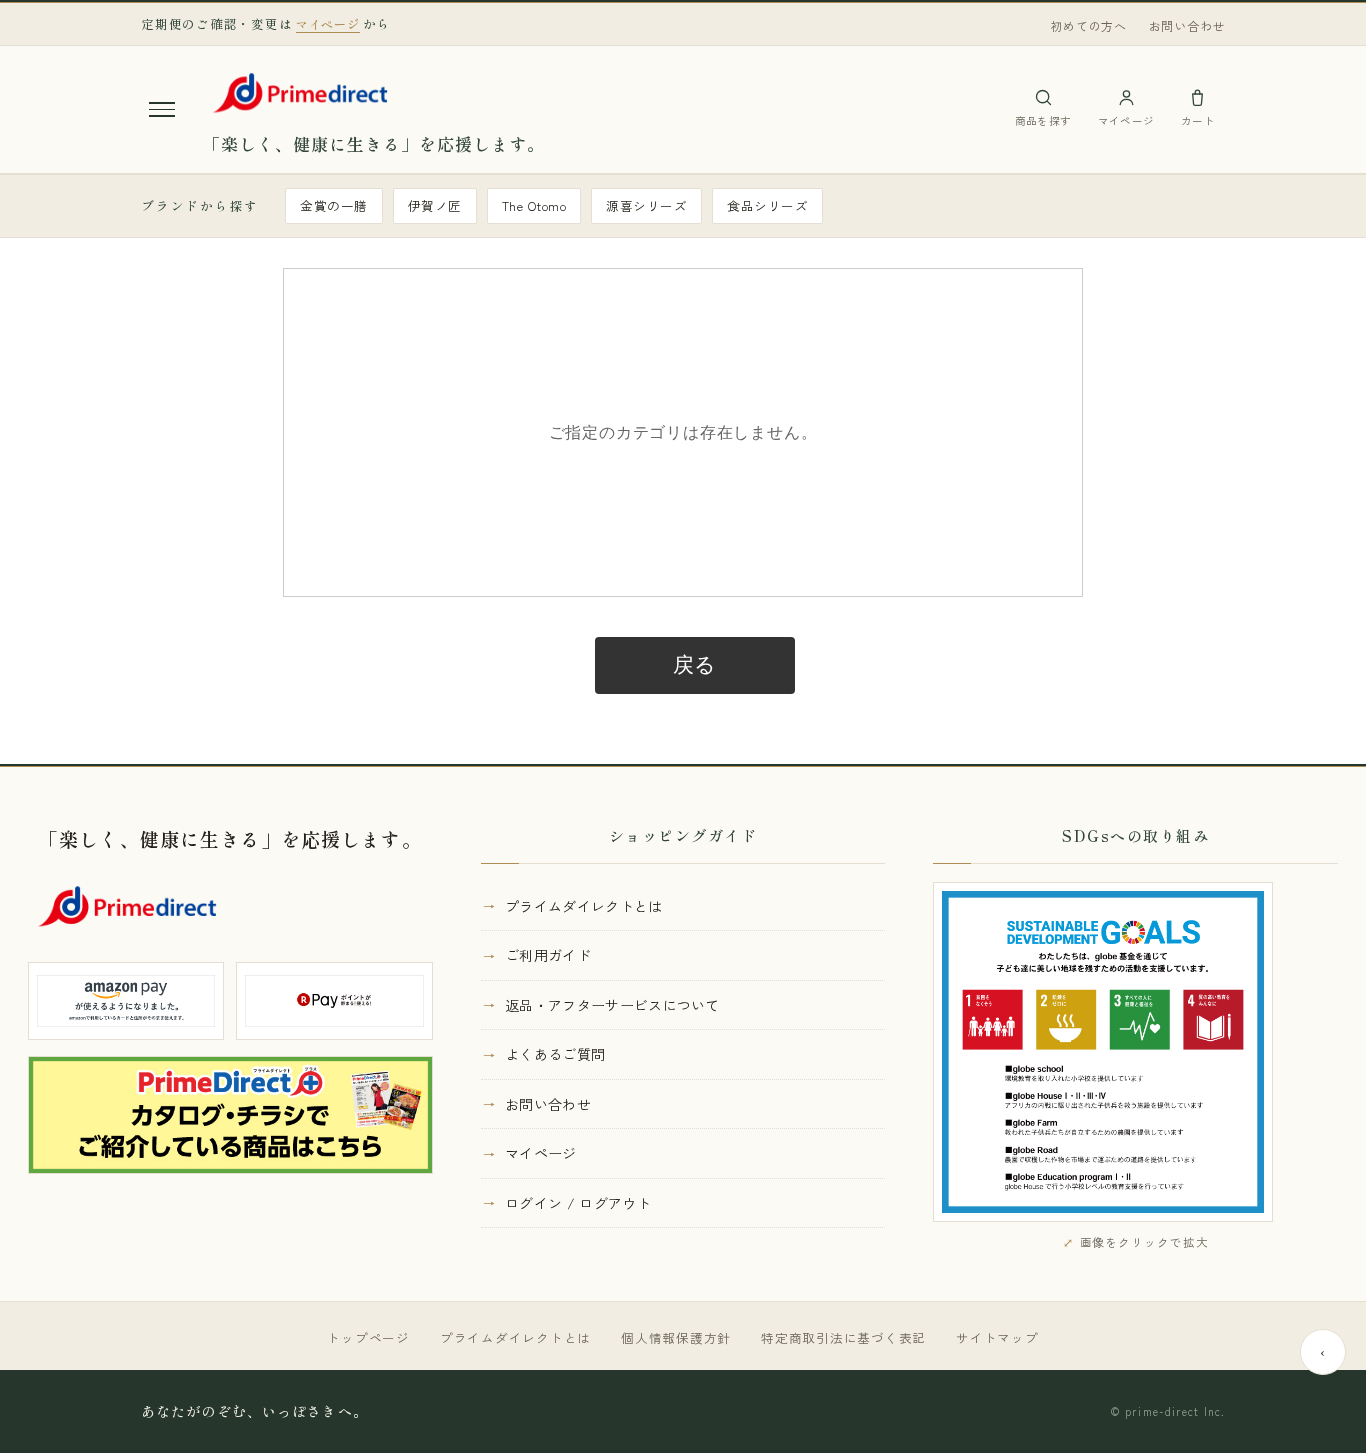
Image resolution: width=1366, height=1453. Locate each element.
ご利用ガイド (548, 955)
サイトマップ (997, 1337)
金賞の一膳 (334, 205)
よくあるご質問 (555, 1054)
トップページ (368, 1337)
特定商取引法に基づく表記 (843, 1337)
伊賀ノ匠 (435, 205)
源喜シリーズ (646, 205)
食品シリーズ (767, 205)
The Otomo (534, 205)
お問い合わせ (1187, 25)
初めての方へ (1088, 25)
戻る (695, 665)
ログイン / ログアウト (578, 1203)
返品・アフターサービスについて (612, 1005)
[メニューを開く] (162, 109)
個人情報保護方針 (676, 1337)
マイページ (541, 1153)
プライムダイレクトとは (584, 906)
